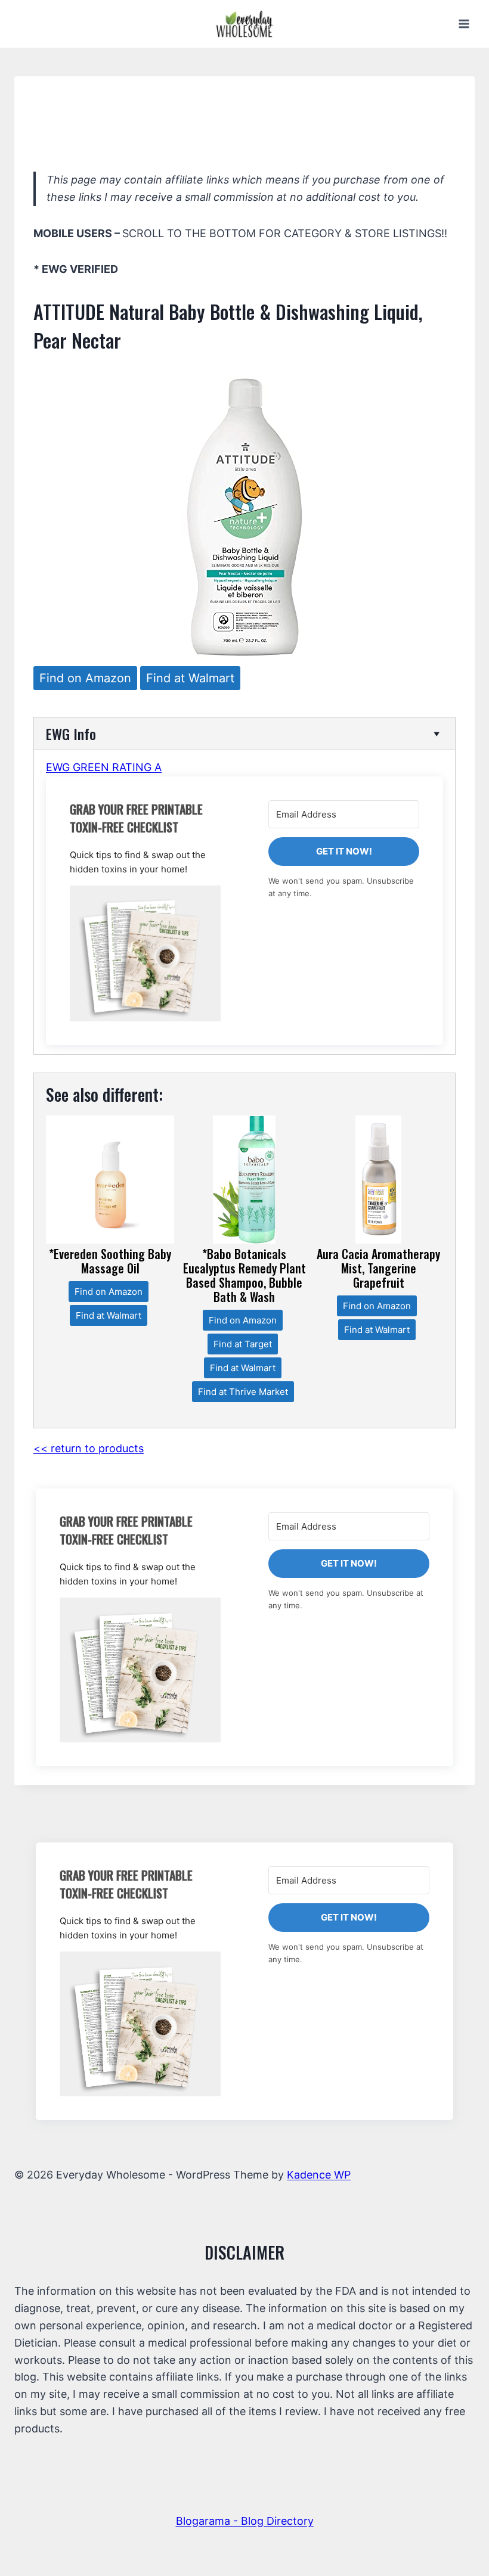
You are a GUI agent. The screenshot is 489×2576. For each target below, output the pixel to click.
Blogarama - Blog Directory (245, 2521)
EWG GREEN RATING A (104, 767)
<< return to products (89, 1448)
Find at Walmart (190, 678)
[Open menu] (464, 24)
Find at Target (243, 1344)
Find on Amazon (85, 678)
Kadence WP (319, 2175)
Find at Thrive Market (243, 1392)
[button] (145, 953)
